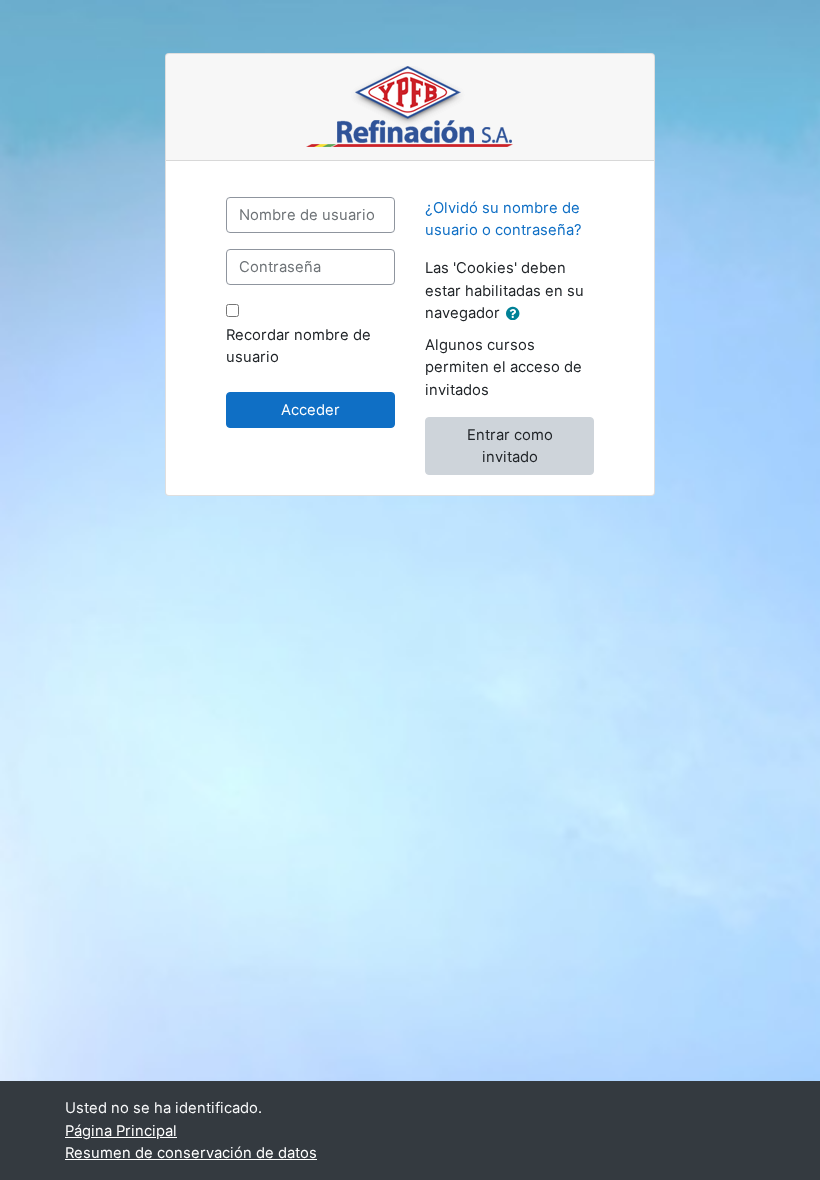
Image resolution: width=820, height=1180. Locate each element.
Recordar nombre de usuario (298, 346)
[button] (517, 314)
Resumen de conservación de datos (191, 1153)
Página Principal (121, 1131)
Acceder (310, 410)
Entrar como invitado (510, 446)
